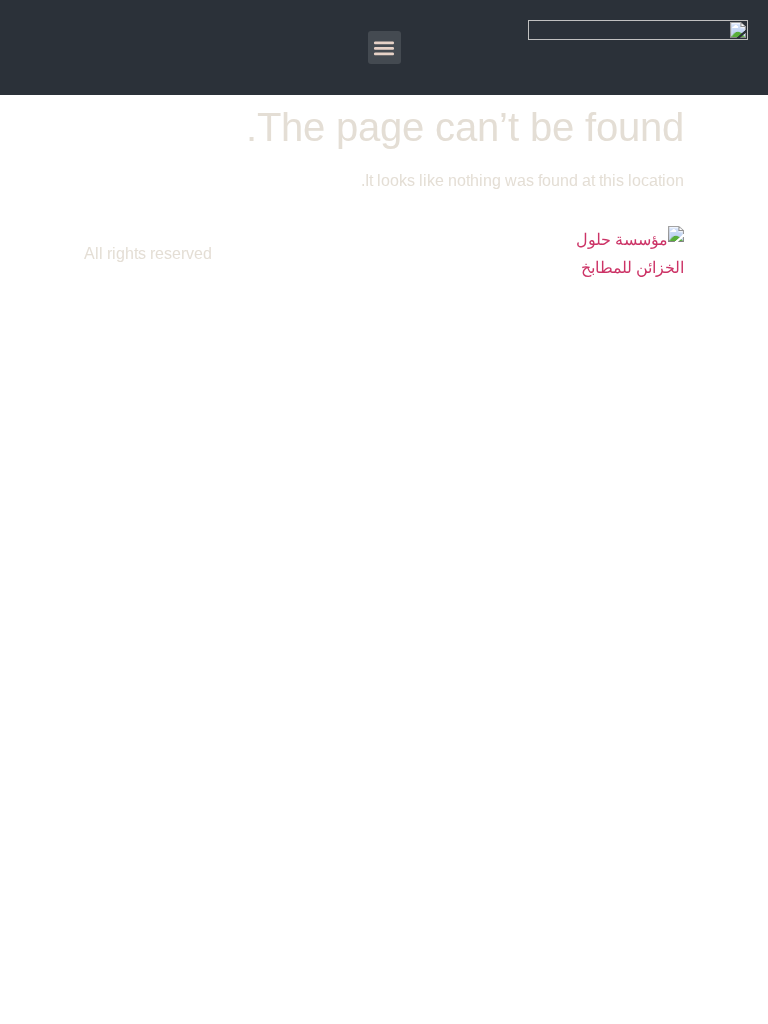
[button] (384, 47)
